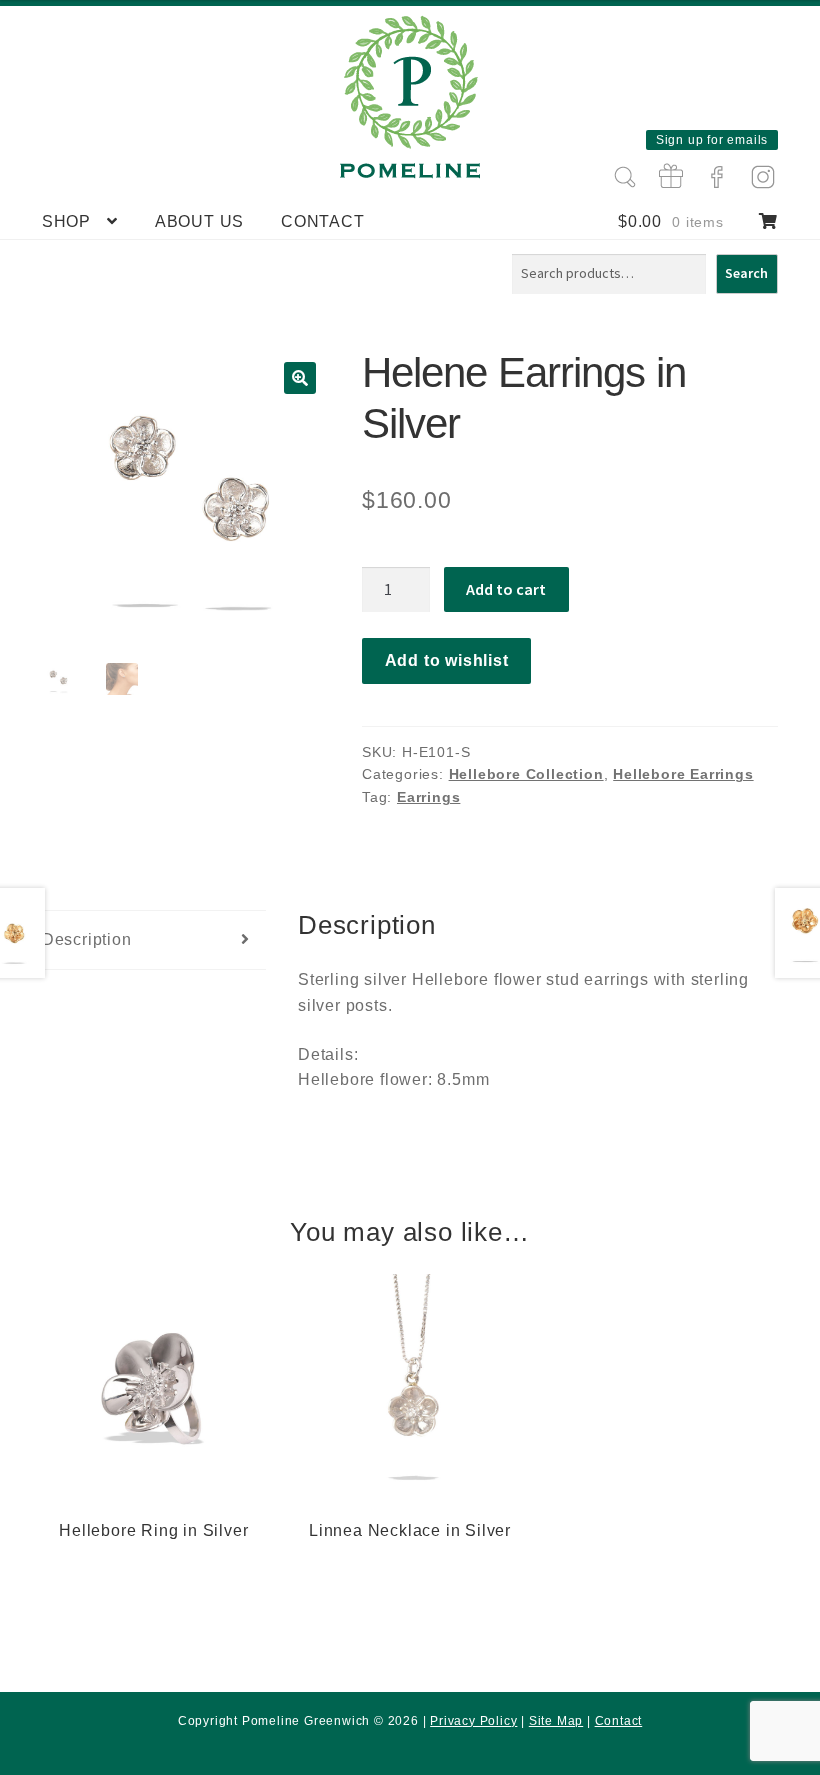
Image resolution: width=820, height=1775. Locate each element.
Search (746, 273)
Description (87, 939)
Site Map (556, 1721)
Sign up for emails (712, 140)
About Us (199, 221)
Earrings (428, 797)
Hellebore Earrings (683, 774)
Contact (323, 221)
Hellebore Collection (526, 774)
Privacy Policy (473, 1721)
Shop (66, 221)
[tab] (154, 940)
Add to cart (506, 589)
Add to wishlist (447, 660)
